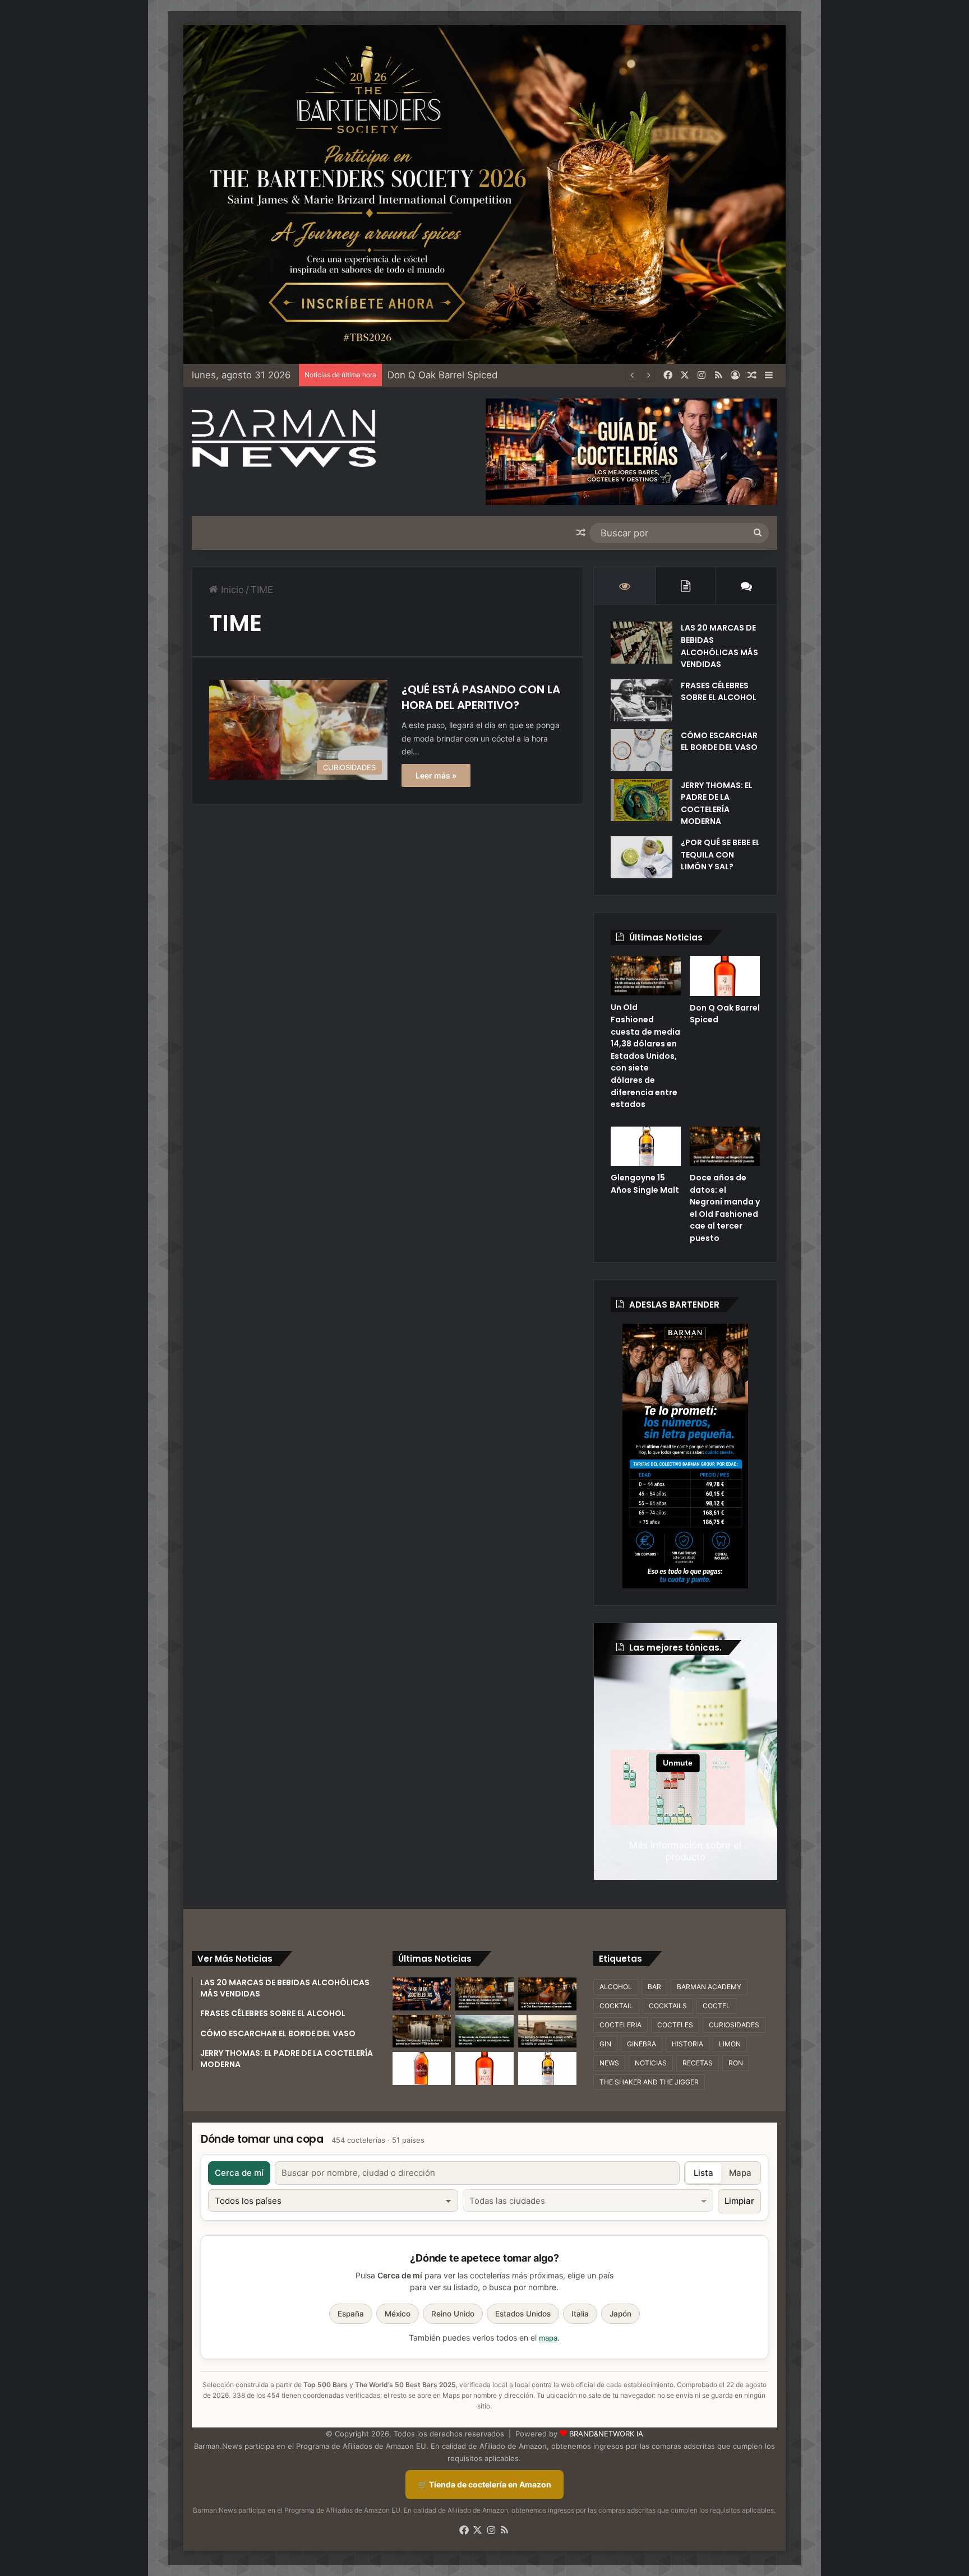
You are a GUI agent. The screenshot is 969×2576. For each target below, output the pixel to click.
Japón (620, 2314)
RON (736, 2063)
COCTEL (716, 2006)
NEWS (609, 2063)
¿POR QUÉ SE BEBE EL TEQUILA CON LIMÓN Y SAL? (720, 854)
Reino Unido (453, 2314)
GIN (605, 2044)
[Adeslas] (685, 1456)
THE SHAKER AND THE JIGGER (649, 2082)
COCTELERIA (620, 2025)
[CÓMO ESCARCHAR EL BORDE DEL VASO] (642, 750)
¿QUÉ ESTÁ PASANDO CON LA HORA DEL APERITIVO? (481, 697)
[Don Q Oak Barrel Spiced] (725, 976)
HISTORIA (687, 2044)
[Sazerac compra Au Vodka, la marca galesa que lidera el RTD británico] (422, 2031)
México (398, 2314)
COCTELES (675, 2025)
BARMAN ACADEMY (709, 1987)
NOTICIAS (651, 2063)
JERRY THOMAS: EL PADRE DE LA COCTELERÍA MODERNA (717, 803)
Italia (580, 2314)
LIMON (730, 2044)
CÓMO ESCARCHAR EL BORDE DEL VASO (719, 742)
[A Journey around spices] (484, 194)
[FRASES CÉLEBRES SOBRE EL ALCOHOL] (642, 700)
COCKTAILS (668, 2006)
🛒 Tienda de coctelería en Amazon (484, 2484)
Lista (703, 2173)
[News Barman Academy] (284, 439)
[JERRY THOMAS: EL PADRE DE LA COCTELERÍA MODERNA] (642, 800)
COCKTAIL (616, 2006)
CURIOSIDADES (734, 2025)
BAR (654, 1987)
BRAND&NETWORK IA (606, 2434)
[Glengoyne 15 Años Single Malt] (646, 1146)
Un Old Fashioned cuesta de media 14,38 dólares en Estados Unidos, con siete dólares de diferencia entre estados (645, 1056)
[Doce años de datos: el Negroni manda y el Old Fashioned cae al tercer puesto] (725, 1146)
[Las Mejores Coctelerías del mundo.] (422, 1994)
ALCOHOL (616, 1987)
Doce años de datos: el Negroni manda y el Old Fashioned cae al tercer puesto (725, 1208)
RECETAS (698, 2063)
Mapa (740, 2173)
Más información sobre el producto (685, 1851)
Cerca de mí (239, 2173)
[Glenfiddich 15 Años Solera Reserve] (422, 2068)
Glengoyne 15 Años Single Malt (645, 1184)
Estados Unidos (523, 2314)
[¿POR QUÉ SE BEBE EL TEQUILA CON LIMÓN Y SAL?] (642, 857)
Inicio (231, 590)
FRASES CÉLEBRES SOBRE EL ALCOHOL (719, 692)
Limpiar (739, 2201)
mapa (548, 2338)
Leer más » (436, 775)
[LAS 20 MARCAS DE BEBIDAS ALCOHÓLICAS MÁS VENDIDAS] (642, 643)
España (351, 2314)
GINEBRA (642, 2044)
